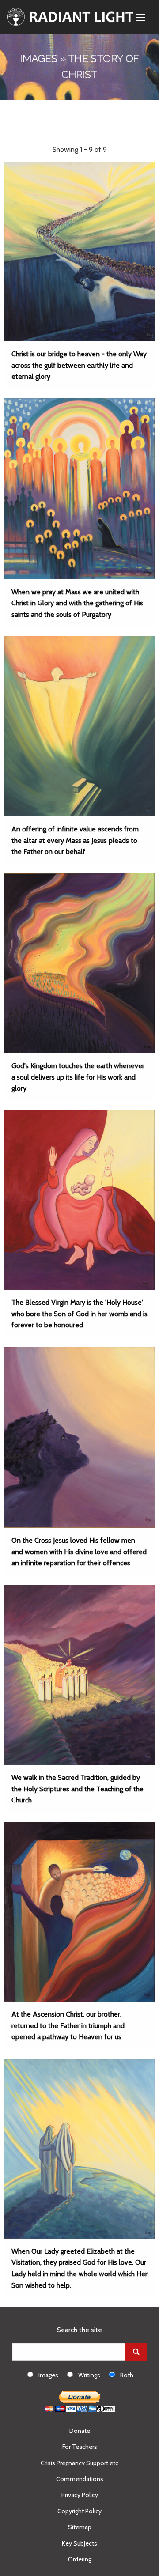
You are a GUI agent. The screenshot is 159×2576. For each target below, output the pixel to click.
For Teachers (80, 2447)
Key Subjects (79, 2543)
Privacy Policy (80, 2495)
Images (48, 2375)
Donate (80, 2431)
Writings (89, 2375)
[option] (47, 2375)
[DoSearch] (136, 2352)
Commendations (80, 2479)
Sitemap (80, 2527)
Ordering (80, 2559)
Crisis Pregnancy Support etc (79, 2463)
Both (127, 2375)
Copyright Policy (79, 2511)
